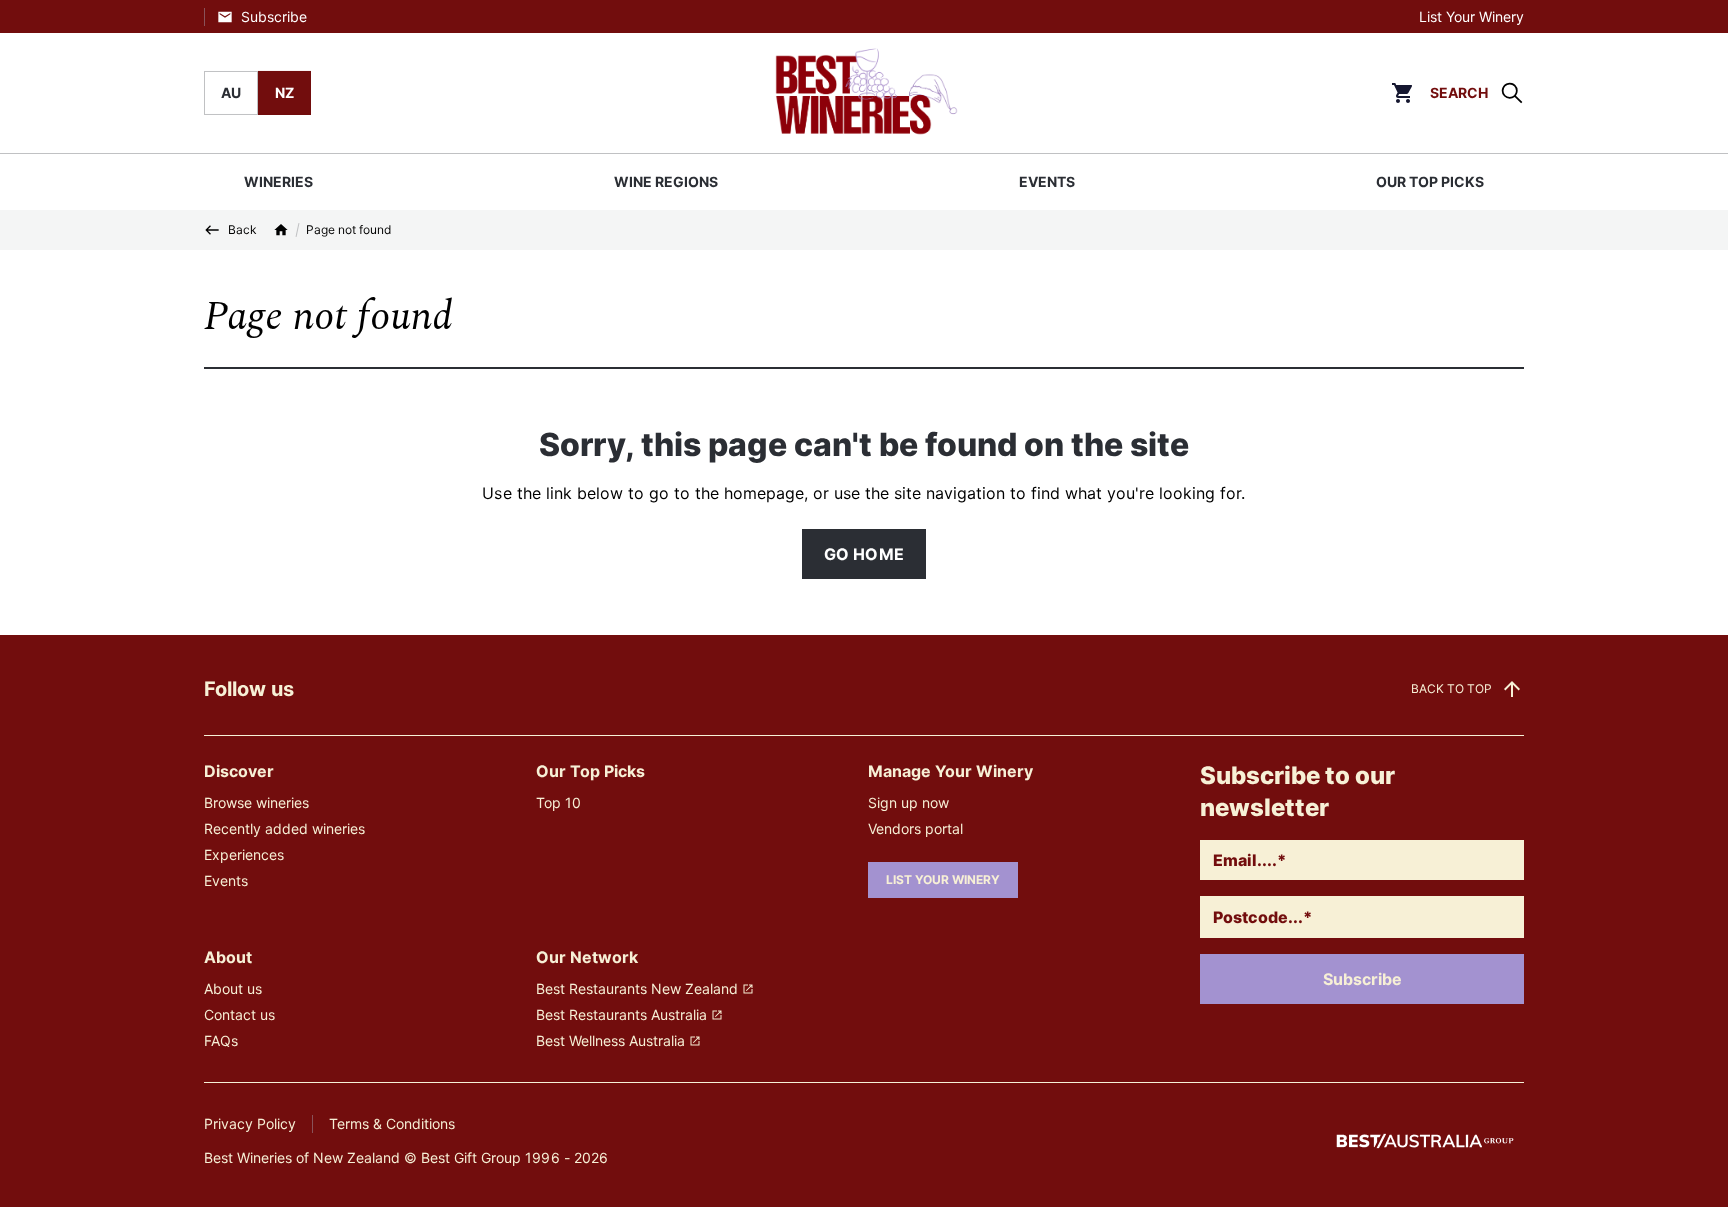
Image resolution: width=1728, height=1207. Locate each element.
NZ (284, 92)
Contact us (239, 1014)
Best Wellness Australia (610, 1040)
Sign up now (908, 802)
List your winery (943, 879)
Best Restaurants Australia (621, 1014)
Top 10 (558, 802)
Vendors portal (915, 828)
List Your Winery (1471, 16)
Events (226, 880)
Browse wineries (256, 802)
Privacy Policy (250, 1123)
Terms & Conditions (392, 1123)
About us (233, 988)
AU (231, 92)
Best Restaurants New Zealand (637, 988)
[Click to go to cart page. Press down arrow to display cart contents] (1402, 93)
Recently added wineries (284, 828)
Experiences (244, 854)
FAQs (221, 1040)
